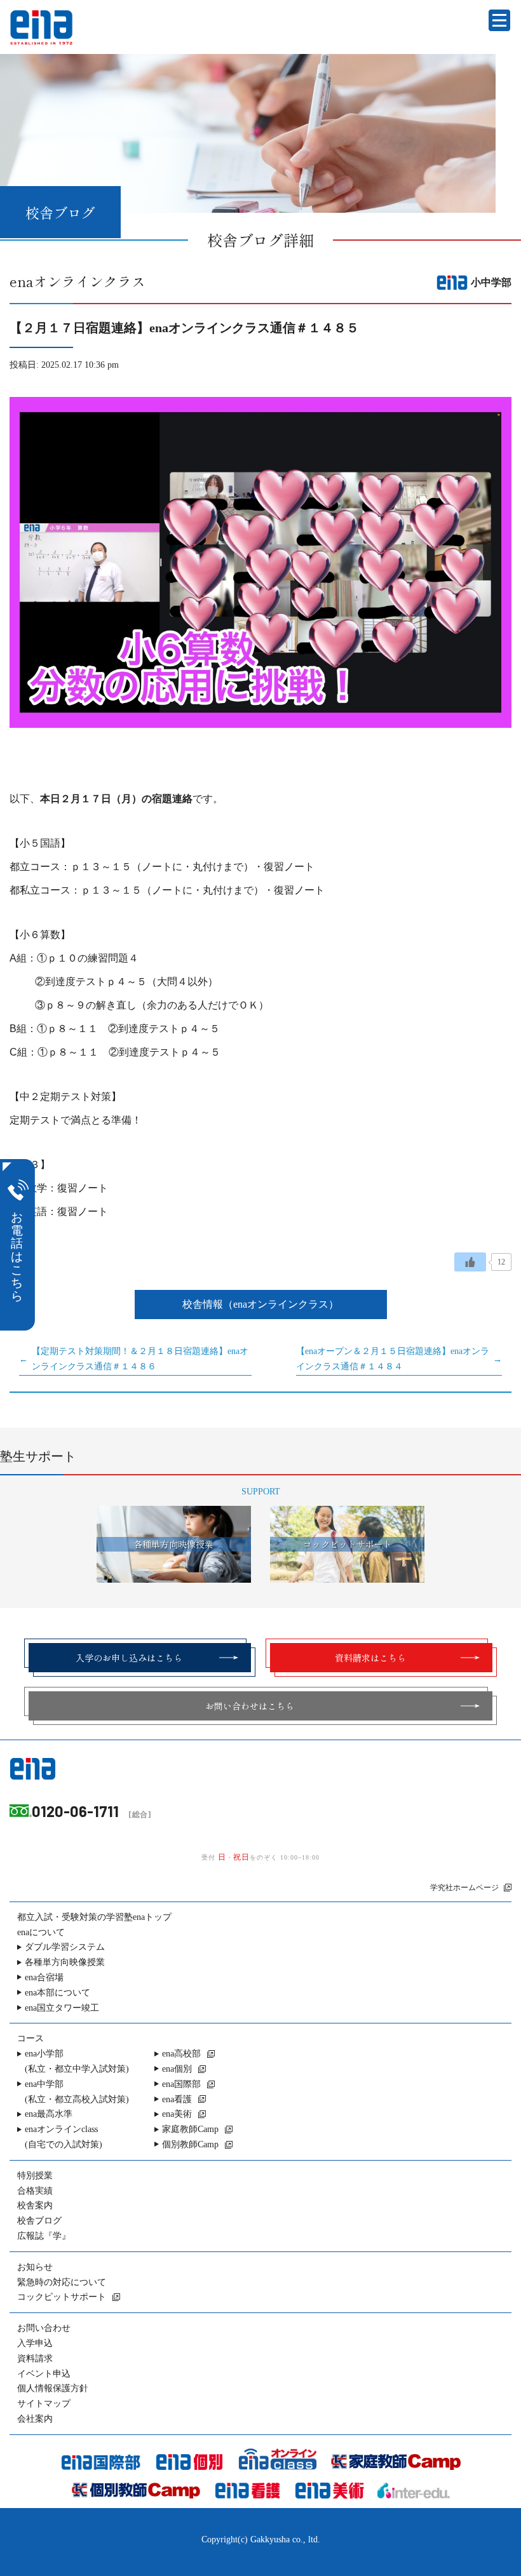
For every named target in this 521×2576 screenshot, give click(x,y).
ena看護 (177, 2099)
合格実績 (35, 2191)
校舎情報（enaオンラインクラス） (260, 1304)
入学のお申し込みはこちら (129, 1658)
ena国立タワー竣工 (62, 2008)
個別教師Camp (190, 2144)
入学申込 (35, 2343)
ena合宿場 (44, 1977)
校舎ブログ (39, 2221)
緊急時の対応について (62, 2282)
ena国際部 (181, 2084)
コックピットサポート (62, 2297)
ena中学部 (77, 2092)
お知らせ (35, 2267)
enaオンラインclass (64, 2137)
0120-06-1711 (75, 1811)
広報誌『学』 (44, 2236)
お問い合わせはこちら (250, 1706)
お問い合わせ (44, 2328)
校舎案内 (35, 2205)
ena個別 (177, 2069)
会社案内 (35, 2419)
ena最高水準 (49, 2114)
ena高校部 (181, 2054)
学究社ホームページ (464, 1888)
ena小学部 (77, 2061)
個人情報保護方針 (53, 2388)
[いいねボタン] (470, 1262)
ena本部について (58, 1993)
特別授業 (35, 2176)
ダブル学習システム (65, 1947)
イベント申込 (44, 2374)
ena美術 (177, 2114)
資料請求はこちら (370, 1658)
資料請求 (35, 2358)
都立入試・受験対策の (94, 1917)
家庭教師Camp (190, 2129)
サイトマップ (44, 2404)
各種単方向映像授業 (65, 1962)
